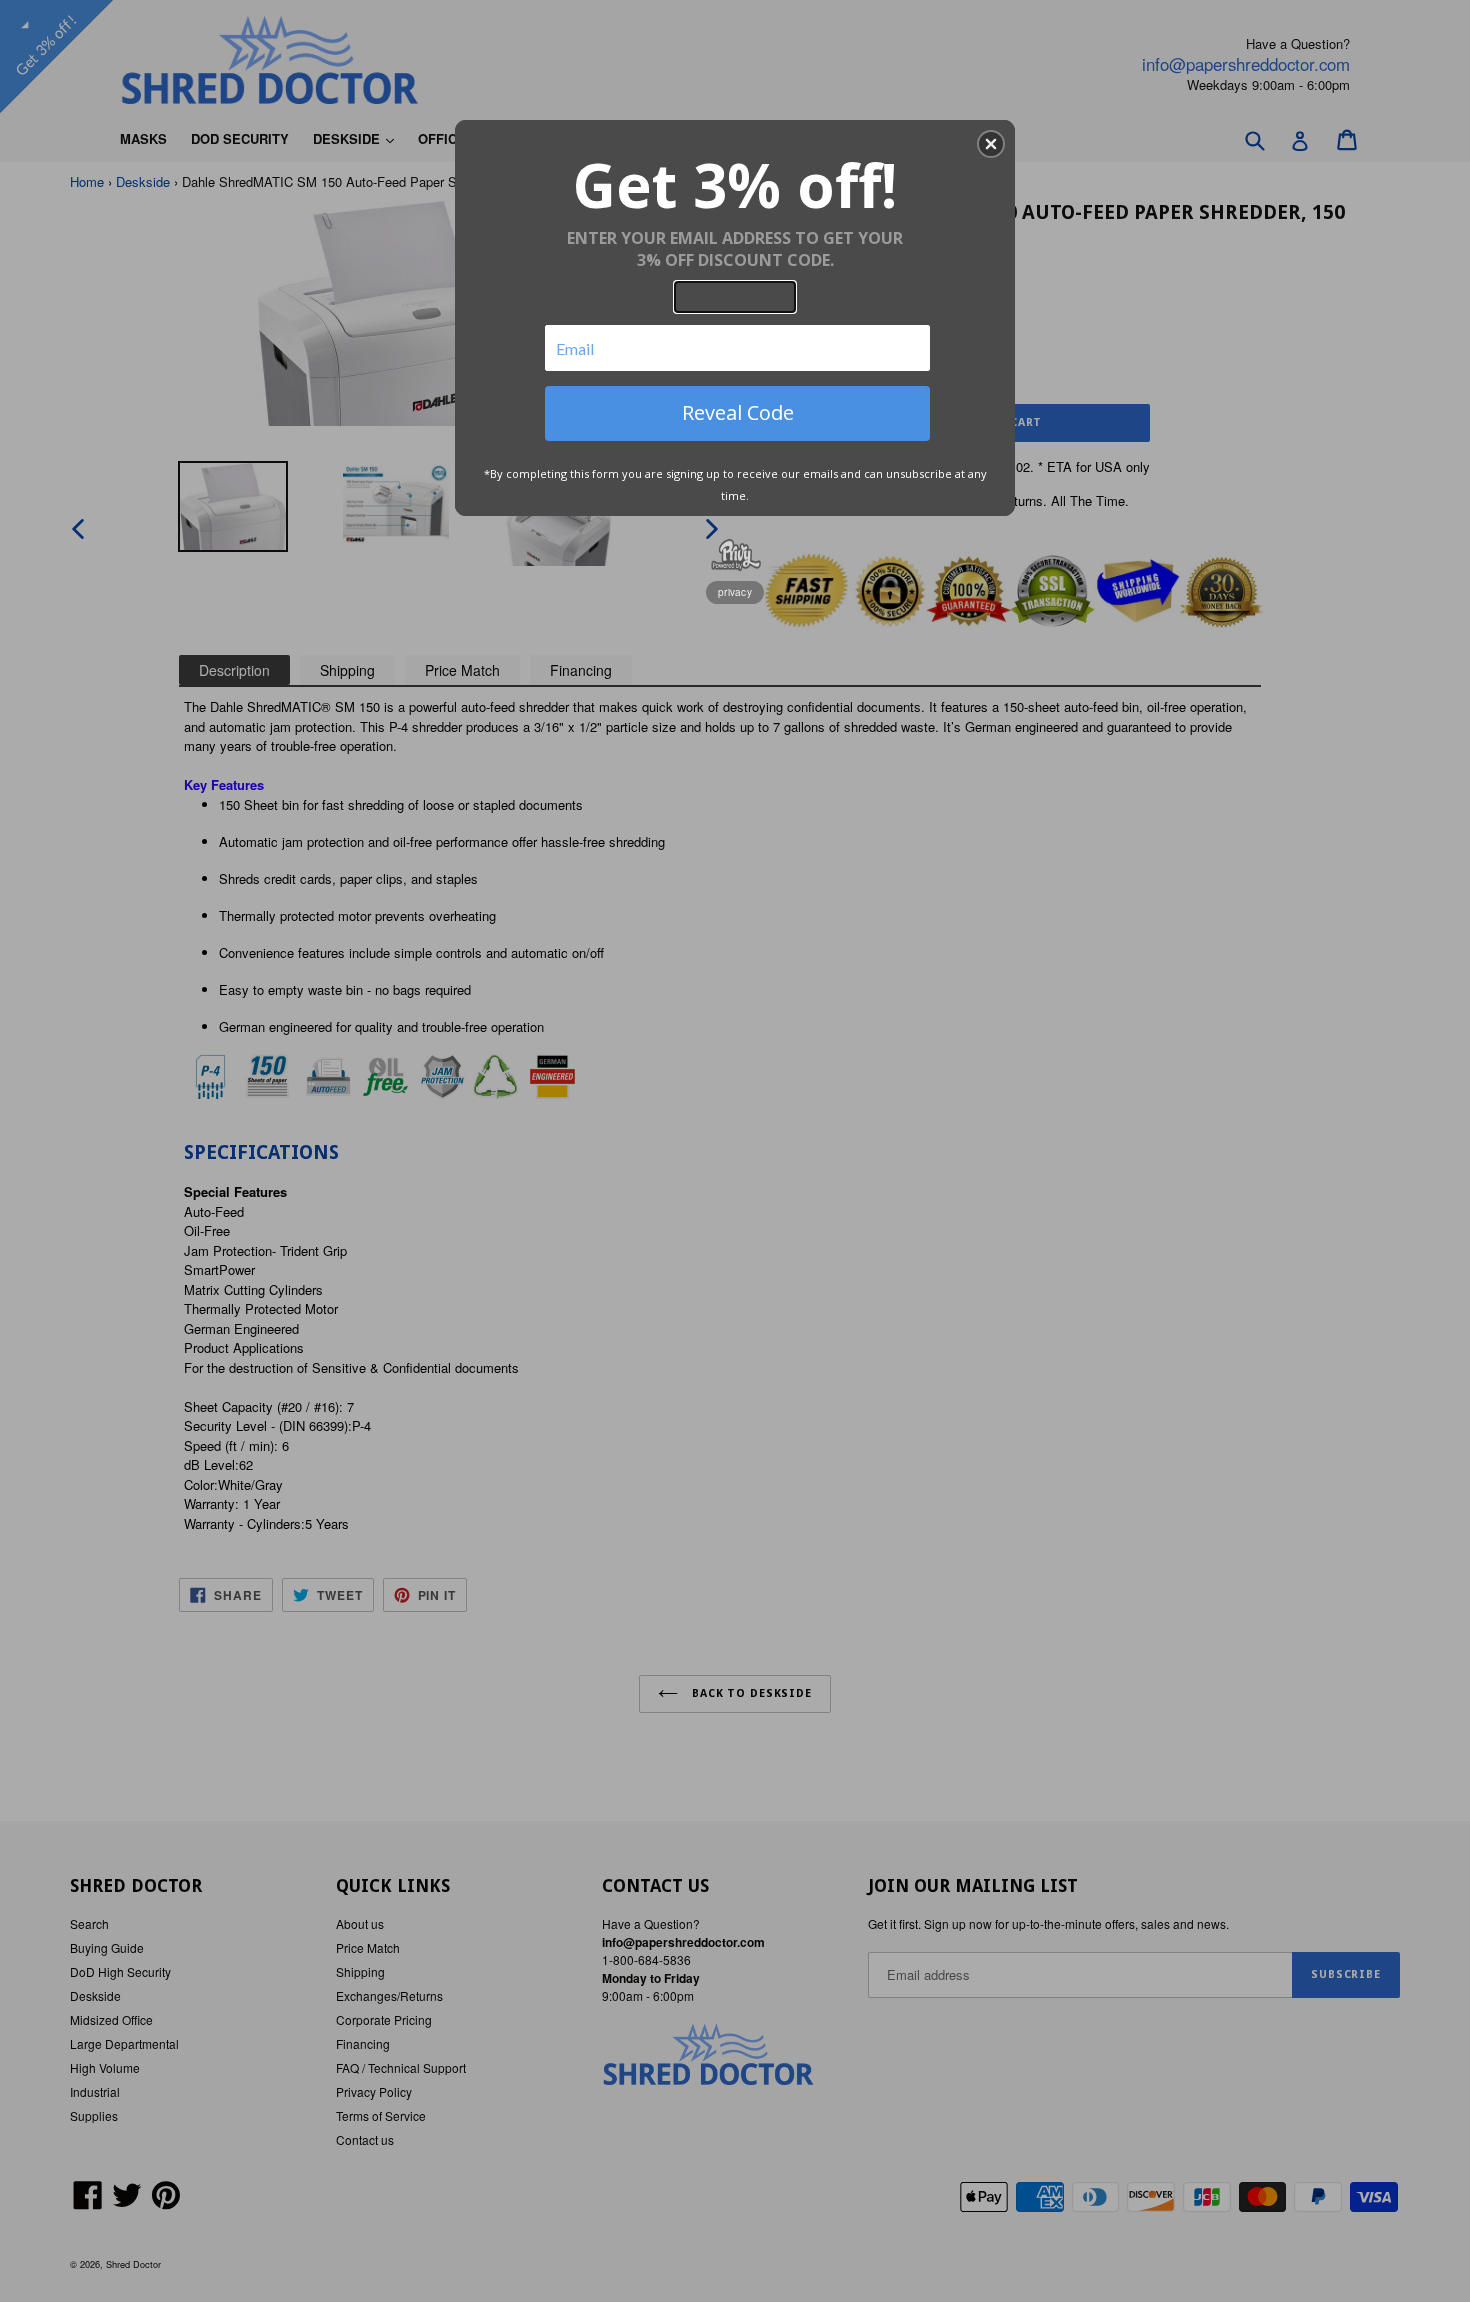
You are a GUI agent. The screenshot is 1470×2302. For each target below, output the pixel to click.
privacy (735, 592)
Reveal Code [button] (738, 412)
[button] (991, 144)
